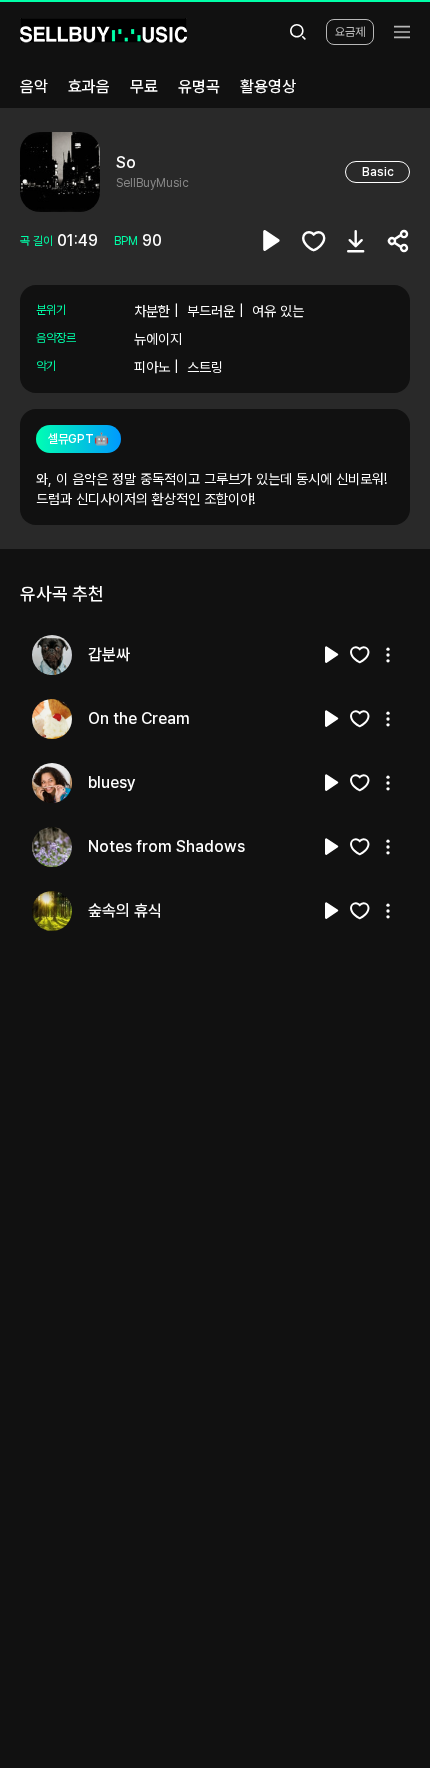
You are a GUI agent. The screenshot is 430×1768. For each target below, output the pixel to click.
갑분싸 (109, 654)
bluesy (112, 782)
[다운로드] (356, 241)
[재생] (332, 655)
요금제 (350, 32)
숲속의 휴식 (125, 910)
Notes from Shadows (166, 846)
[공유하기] (398, 241)
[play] (272, 241)
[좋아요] (314, 241)
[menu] (402, 32)
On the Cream (139, 718)
